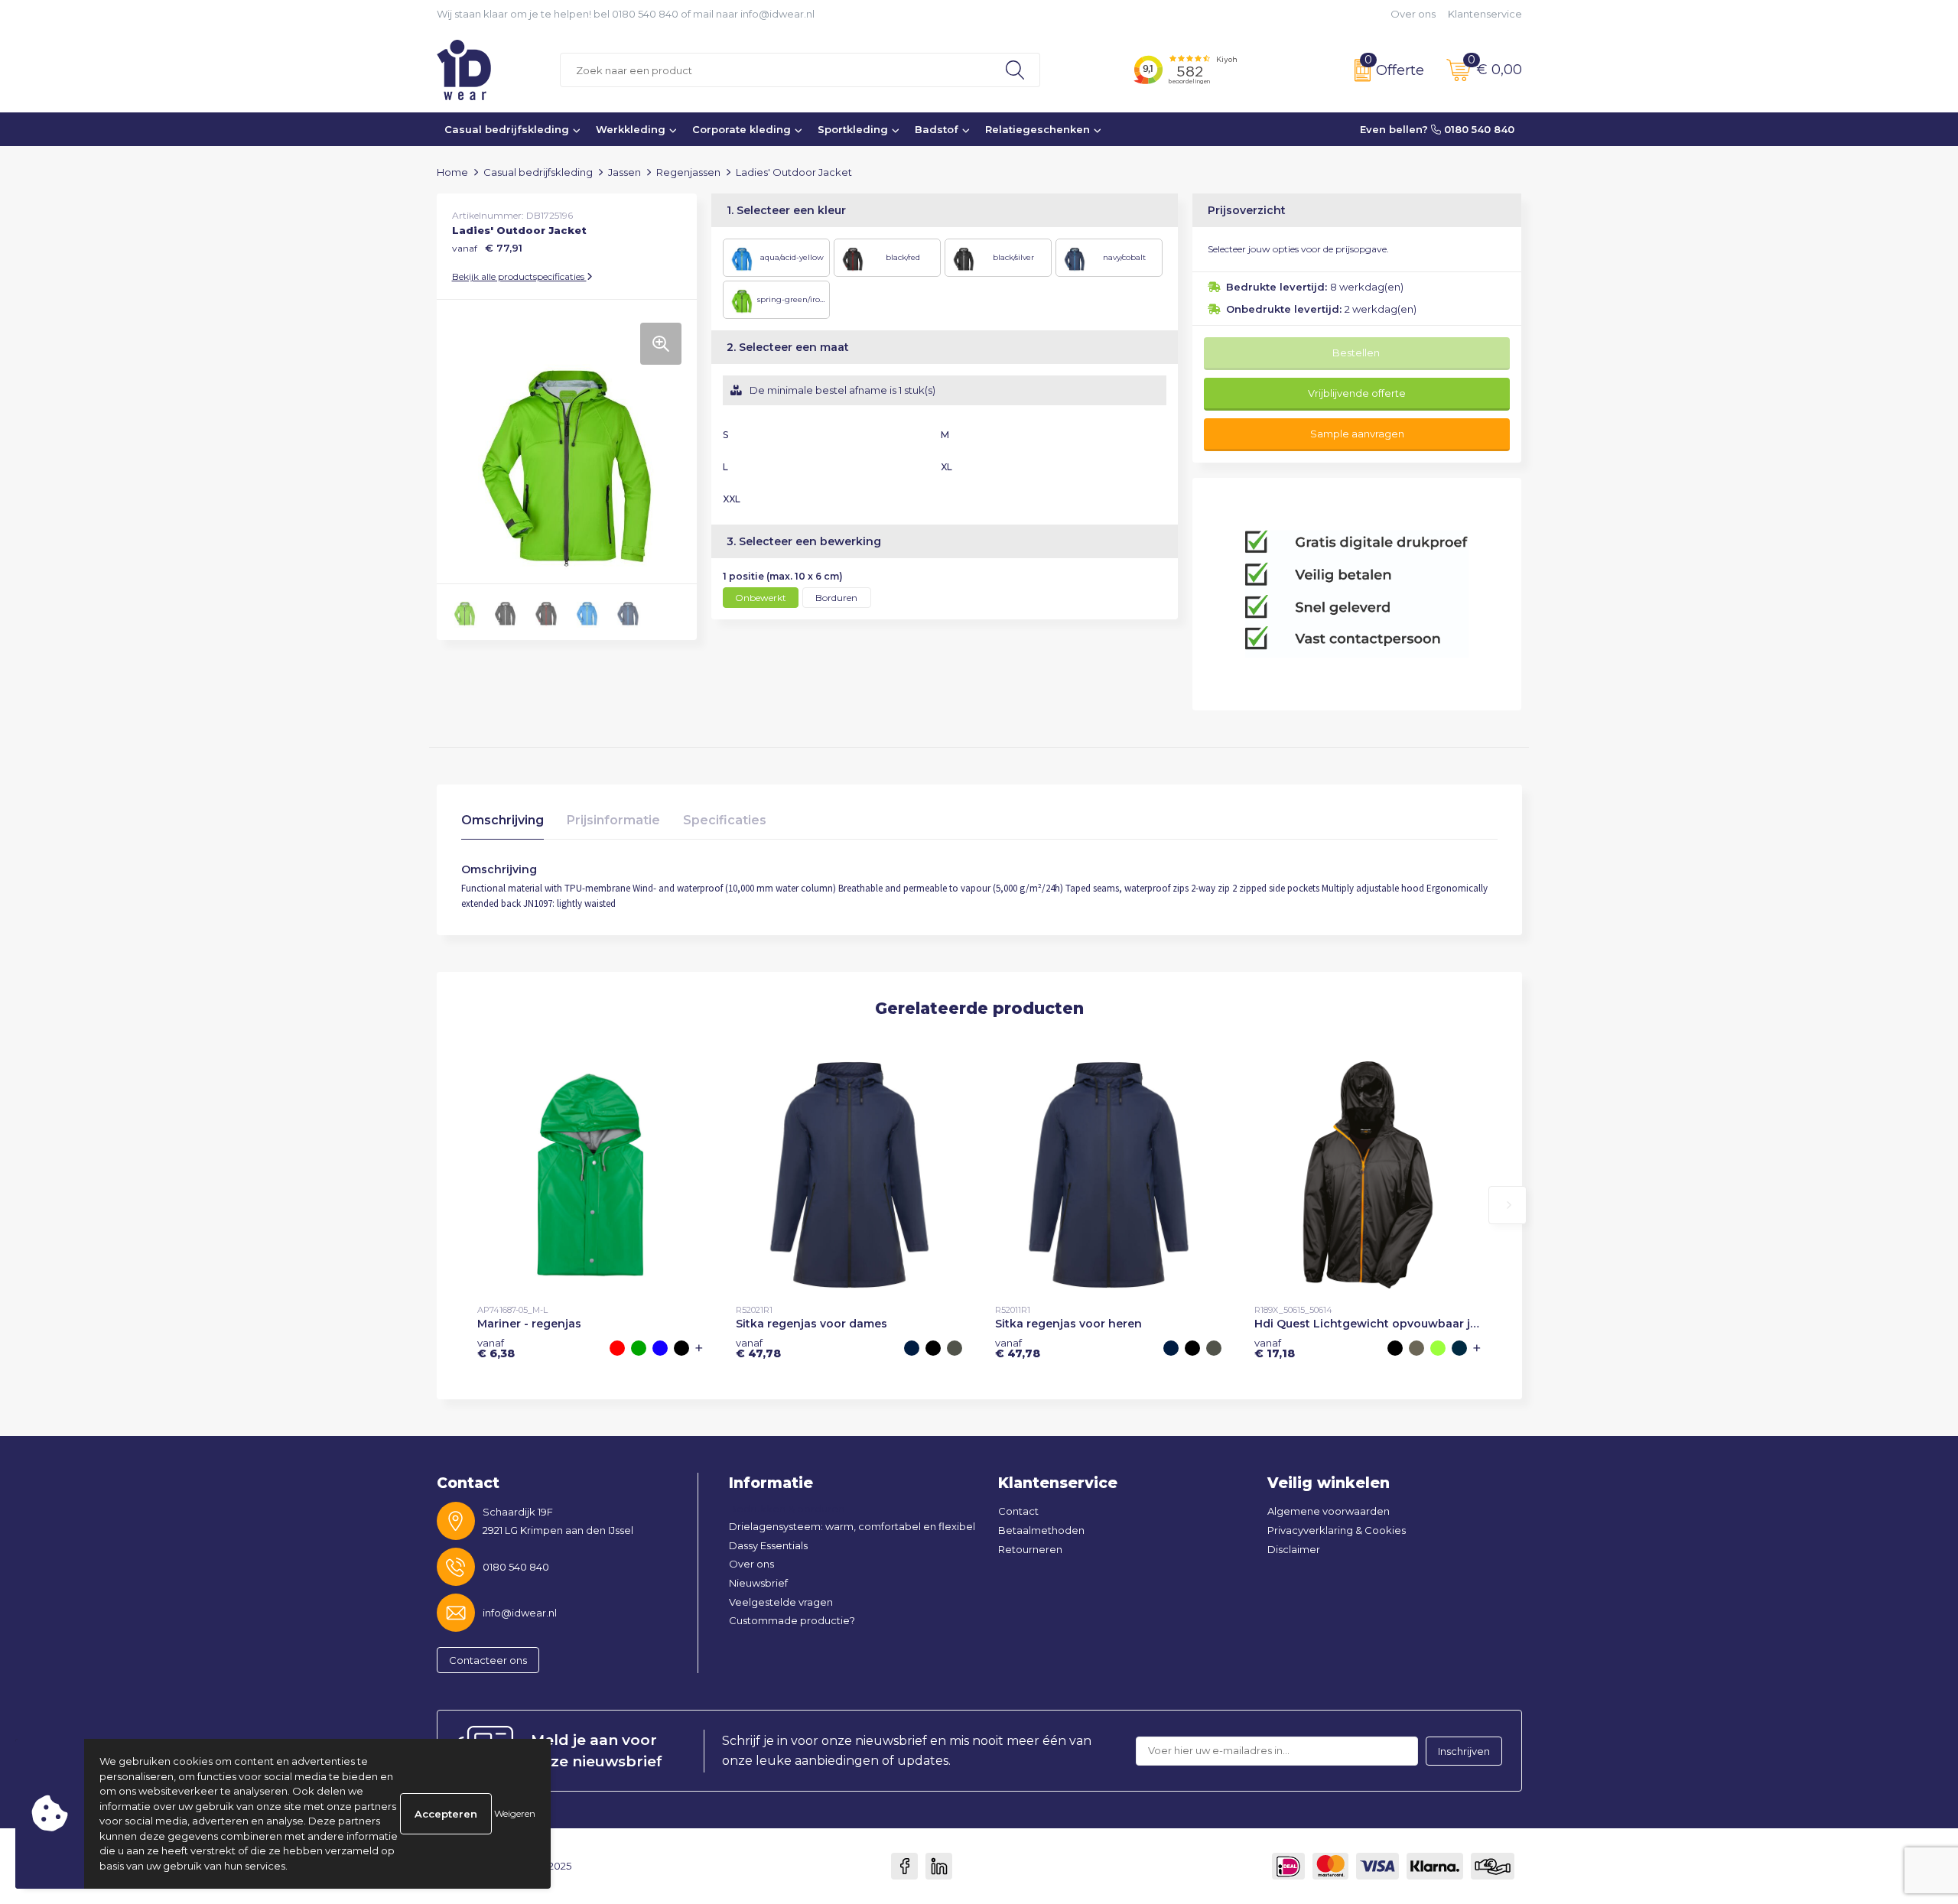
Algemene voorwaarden (1329, 1511)
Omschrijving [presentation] (503, 820)
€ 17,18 (1275, 1348)
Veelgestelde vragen (781, 1602)
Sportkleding (853, 129)
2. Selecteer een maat (788, 347)
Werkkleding (631, 129)
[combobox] (776, 70)
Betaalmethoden (1041, 1530)
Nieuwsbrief (758, 1583)
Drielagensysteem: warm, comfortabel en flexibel (852, 1526)
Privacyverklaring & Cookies (1337, 1530)
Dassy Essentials (768, 1545)
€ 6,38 (496, 1348)
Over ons (1413, 14)
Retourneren (1030, 1549)
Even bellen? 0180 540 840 (1437, 129)
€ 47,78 (758, 1348)
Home (452, 172)
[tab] (503, 824)
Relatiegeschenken (1038, 129)
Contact (1018, 1511)
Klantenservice (1485, 14)
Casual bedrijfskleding (507, 129)
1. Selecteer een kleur (786, 210)
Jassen (624, 172)
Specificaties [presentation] (725, 820)
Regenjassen (688, 172)
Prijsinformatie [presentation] (613, 820)
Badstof (937, 129)
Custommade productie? (792, 1620)
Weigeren (515, 1813)
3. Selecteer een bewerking (804, 541)
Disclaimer (1294, 1549)
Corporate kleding (742, 129)
